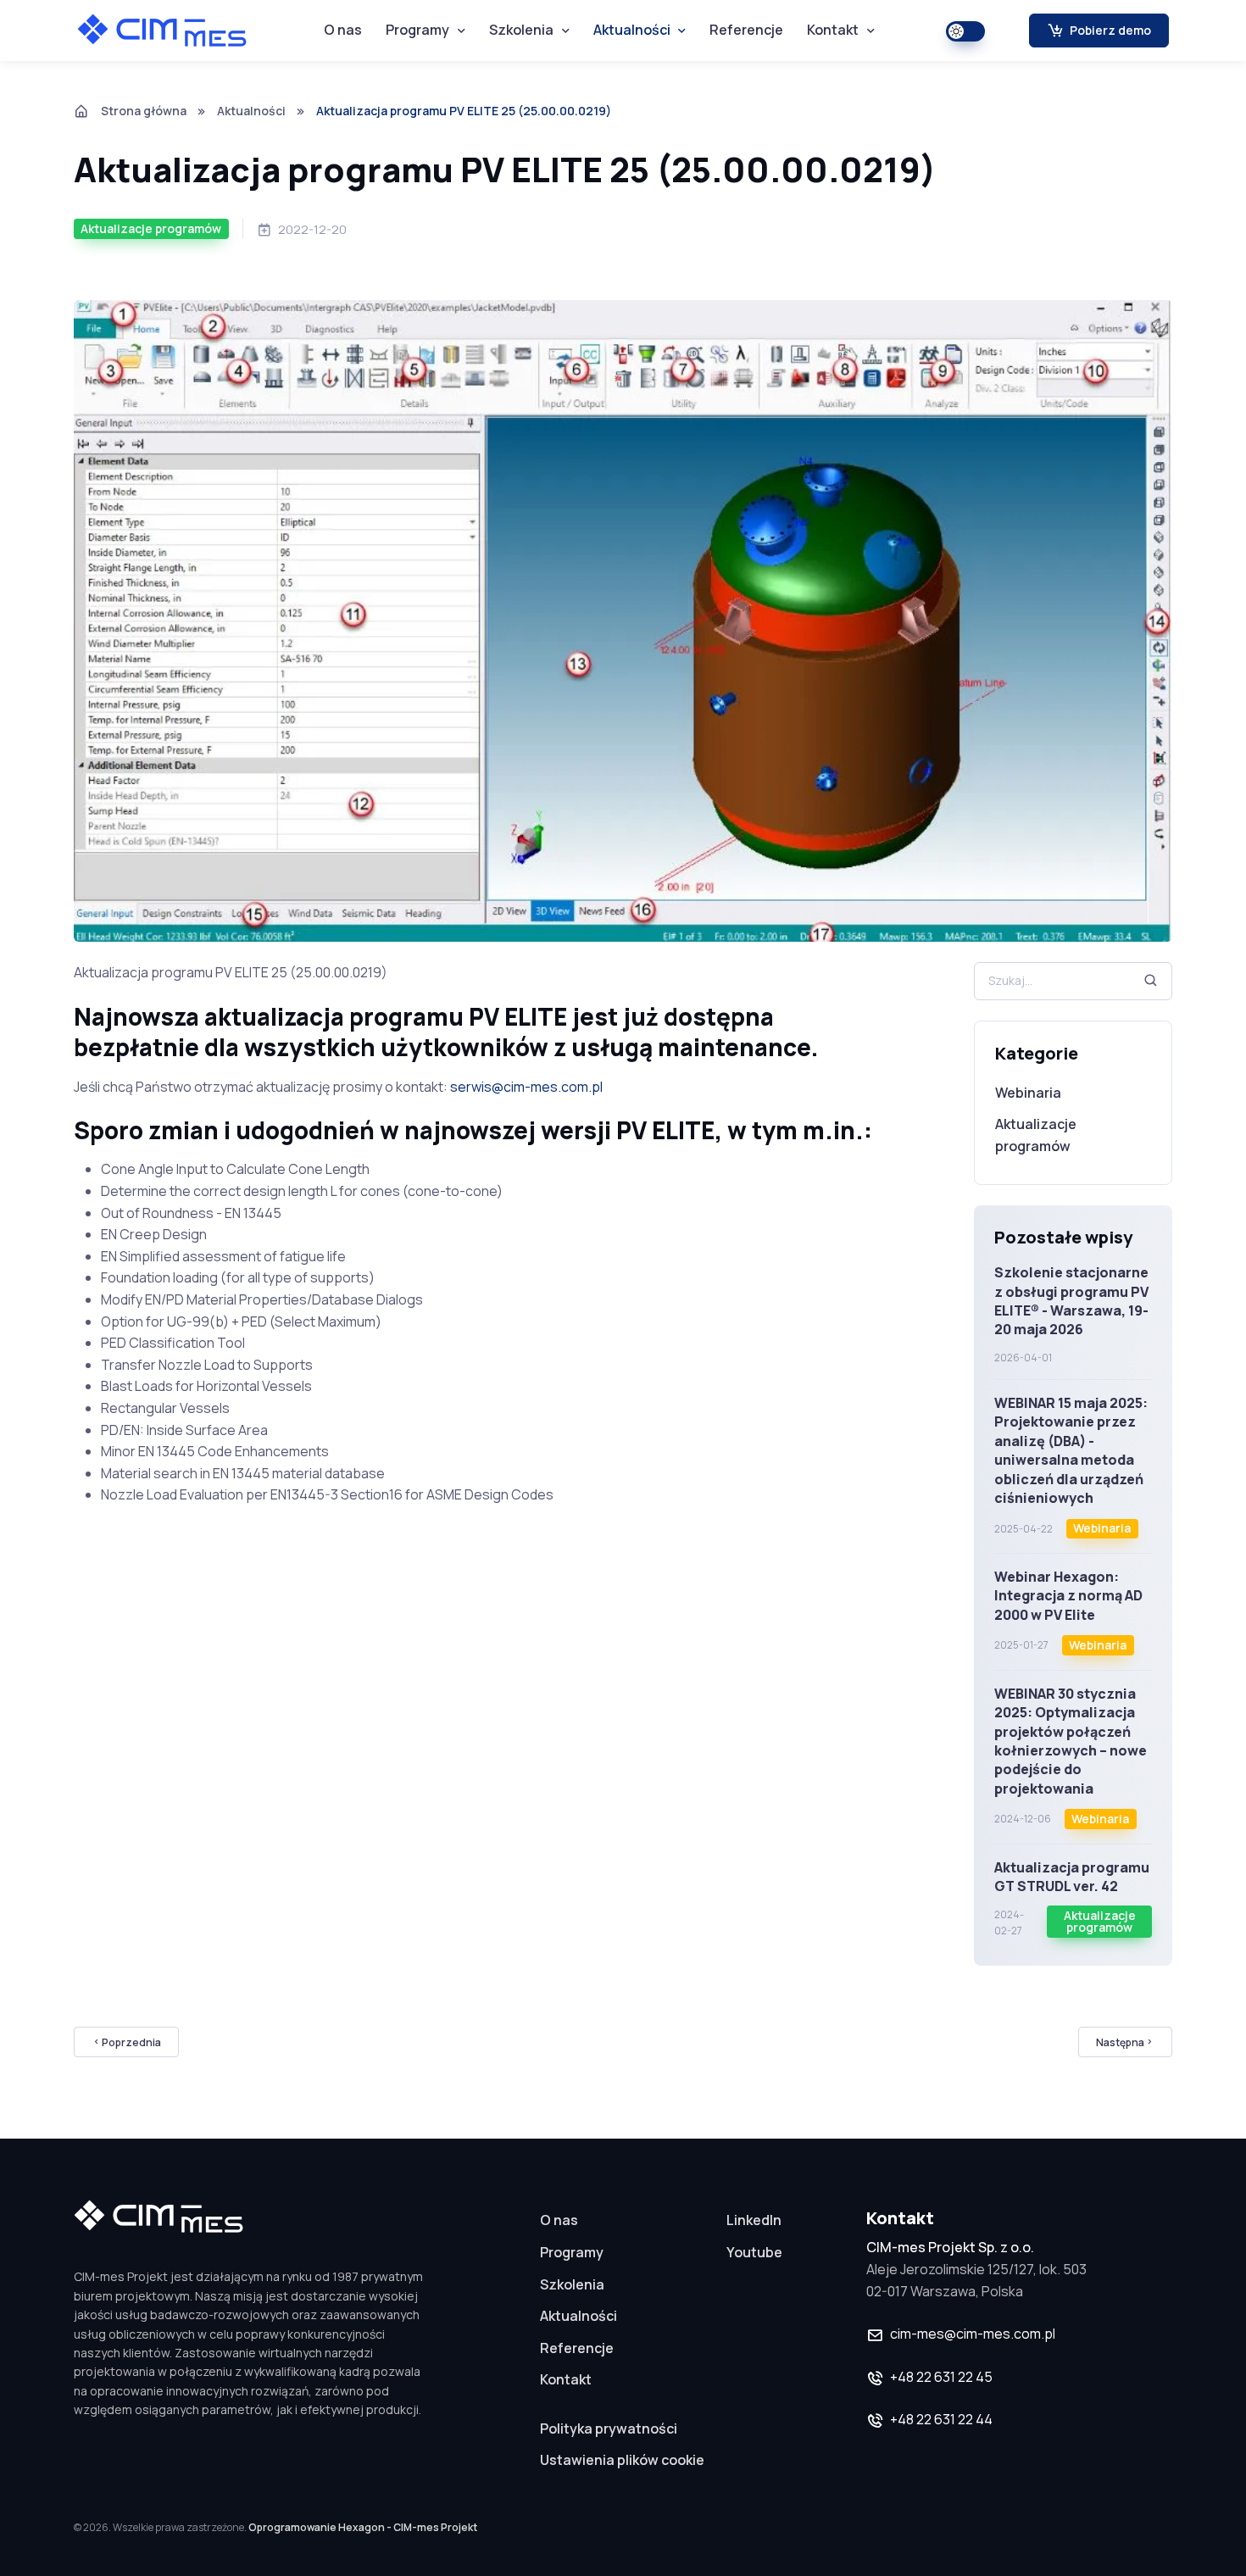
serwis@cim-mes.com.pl (526, 1087)
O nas (343, 30)
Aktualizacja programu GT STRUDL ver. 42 (1072, 1877)
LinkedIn (754, 2220)
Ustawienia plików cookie (622, 2460)
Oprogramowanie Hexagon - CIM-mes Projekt (363, 2527)
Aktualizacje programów (1036, 1135)
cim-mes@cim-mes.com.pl (973, 2334)
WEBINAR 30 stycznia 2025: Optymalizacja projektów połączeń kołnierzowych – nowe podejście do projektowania (1071, 1741)
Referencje (746, 30)
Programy (417, 30)
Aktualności (632, 30)
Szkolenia (521, 30)
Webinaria (1028, 1093)
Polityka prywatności (609, 2429)
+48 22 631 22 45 (941, 2377)
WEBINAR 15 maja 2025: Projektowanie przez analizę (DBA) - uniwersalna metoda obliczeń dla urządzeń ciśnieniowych (1071, 1450)
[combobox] (1073, 981)
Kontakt (833, 30)
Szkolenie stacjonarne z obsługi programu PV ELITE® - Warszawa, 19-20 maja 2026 (1071, 1301)
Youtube (754, 2252)
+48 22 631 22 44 (941, 2419)
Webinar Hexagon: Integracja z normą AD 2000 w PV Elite (1068, 1596)
